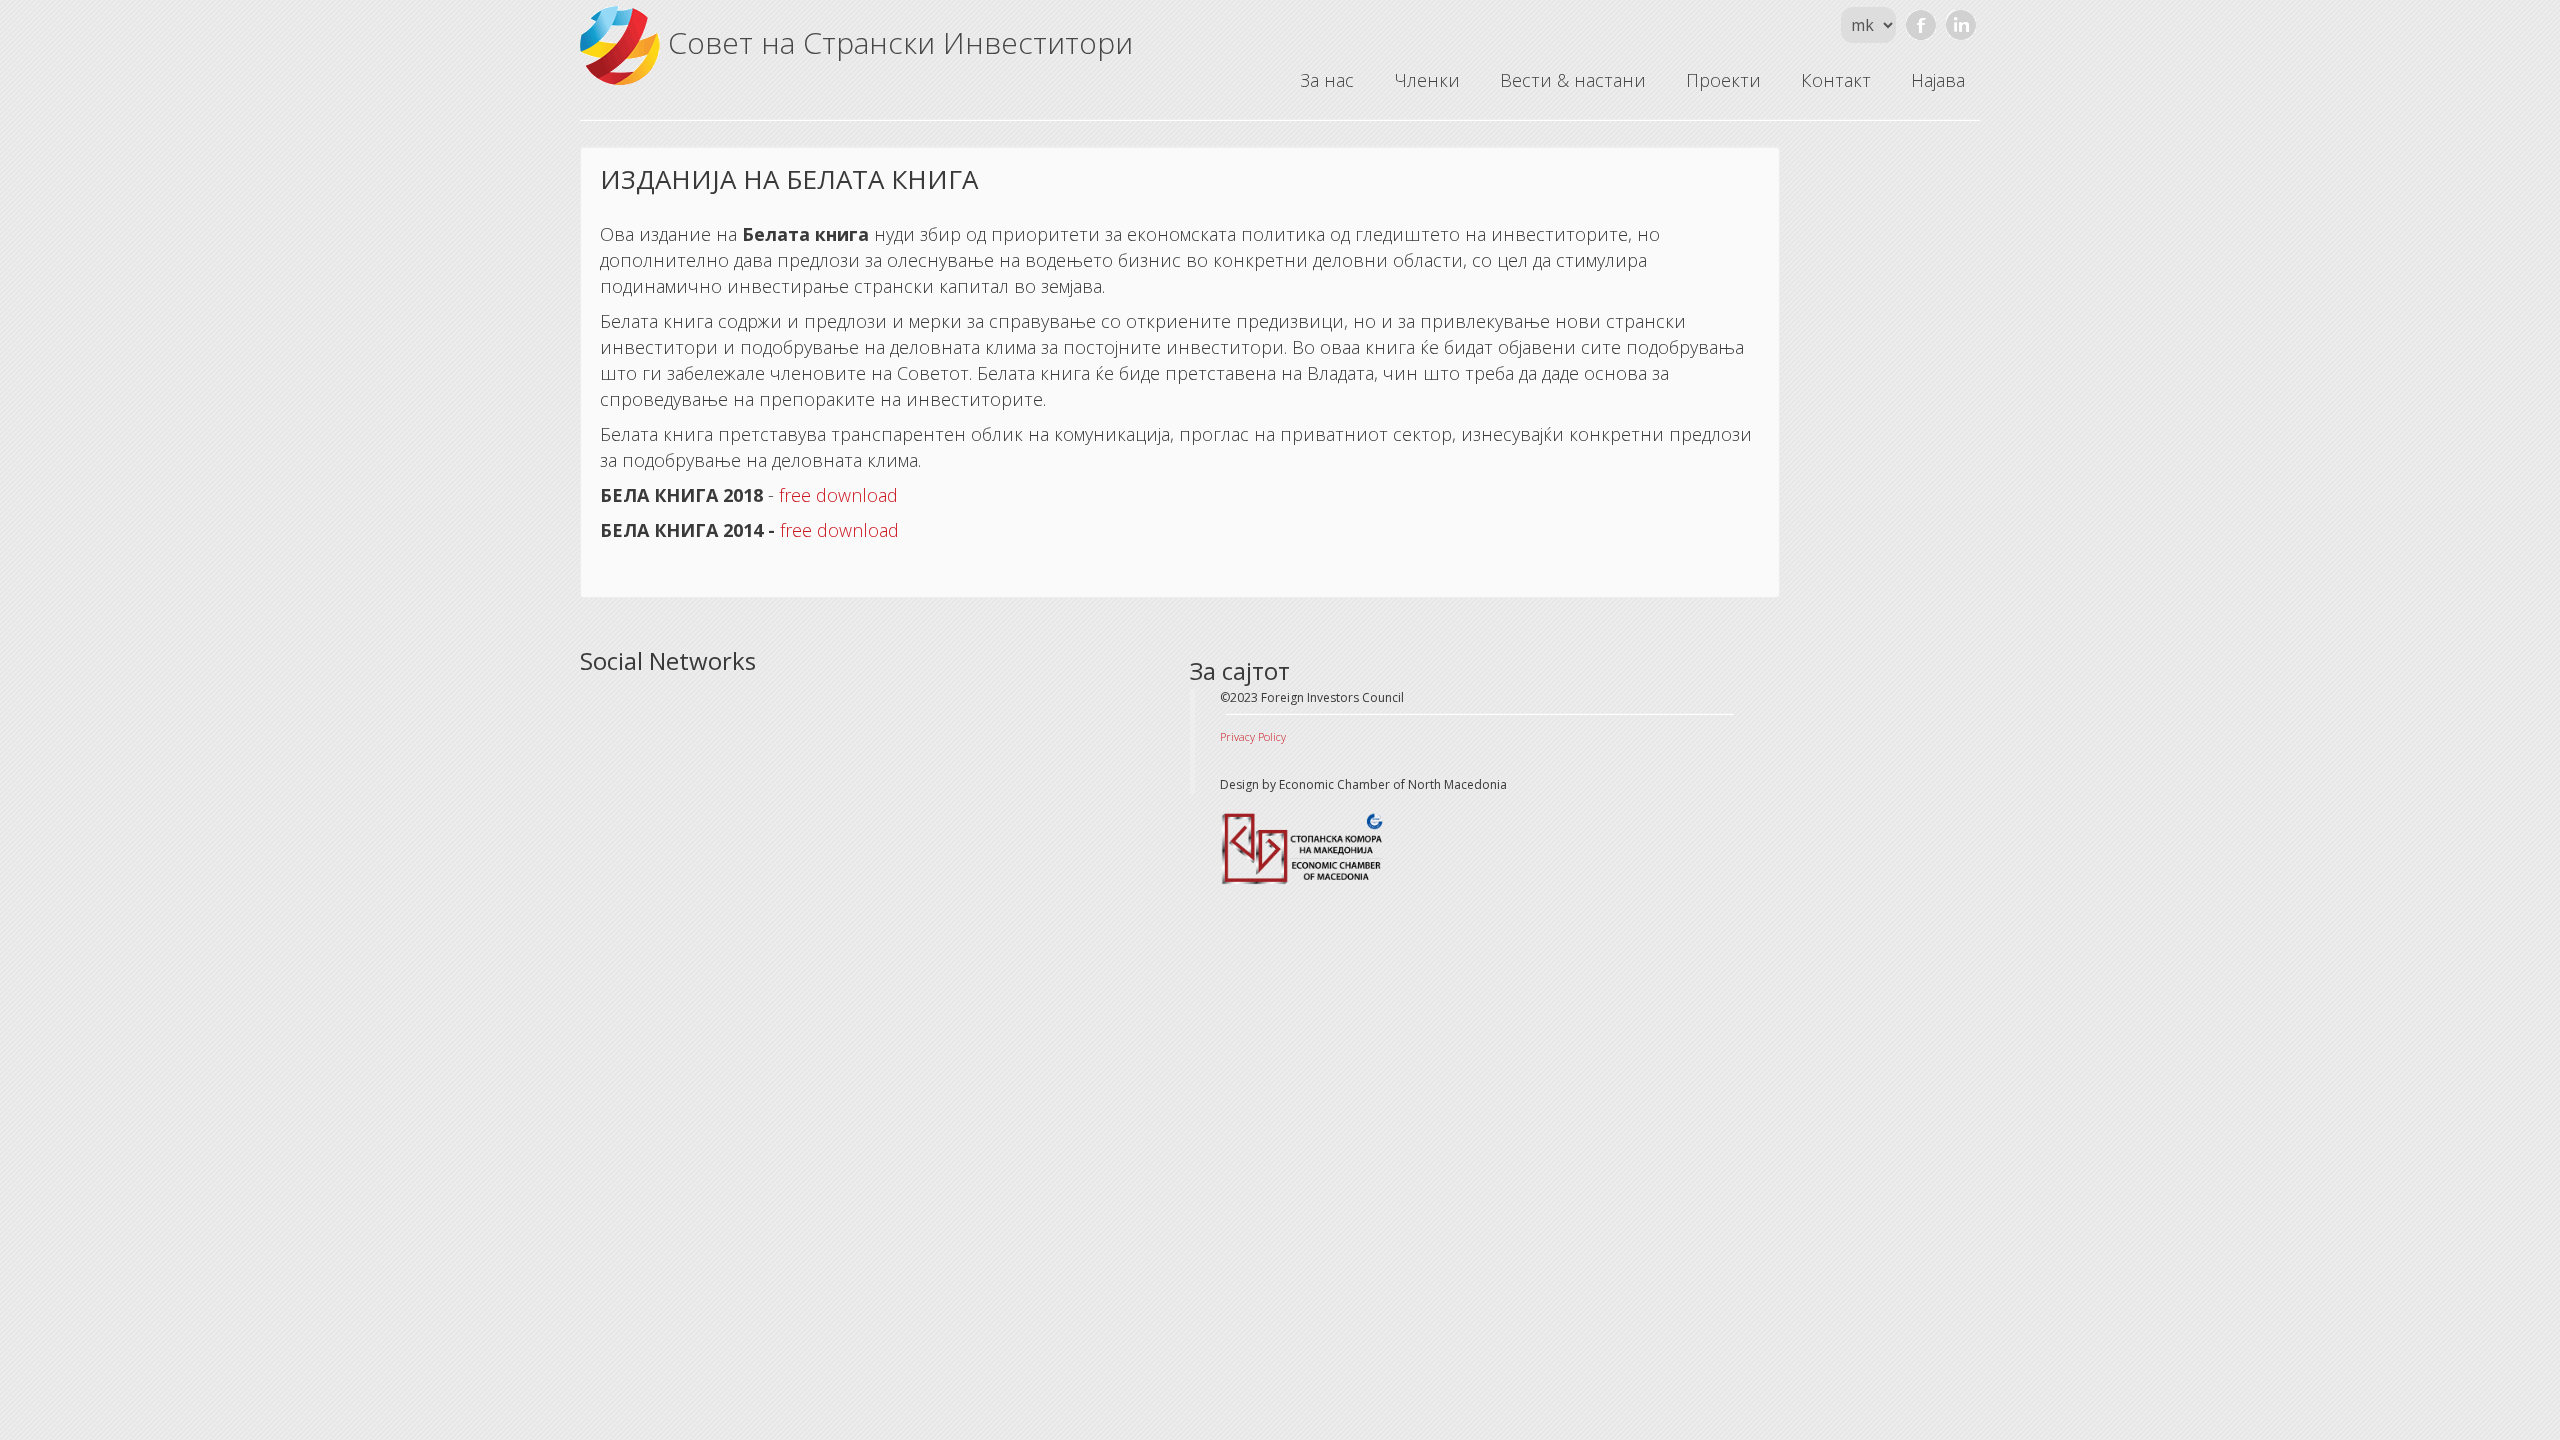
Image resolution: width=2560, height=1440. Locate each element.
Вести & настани (1573, 80)
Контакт (1836, 80)
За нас (1327, 80)
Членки (1427, 80)
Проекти (1723, 80)
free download (838, 495)
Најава (1938, 80)
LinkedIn (1961, 25)
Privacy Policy (1253, 736)
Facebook (1921, 25)
